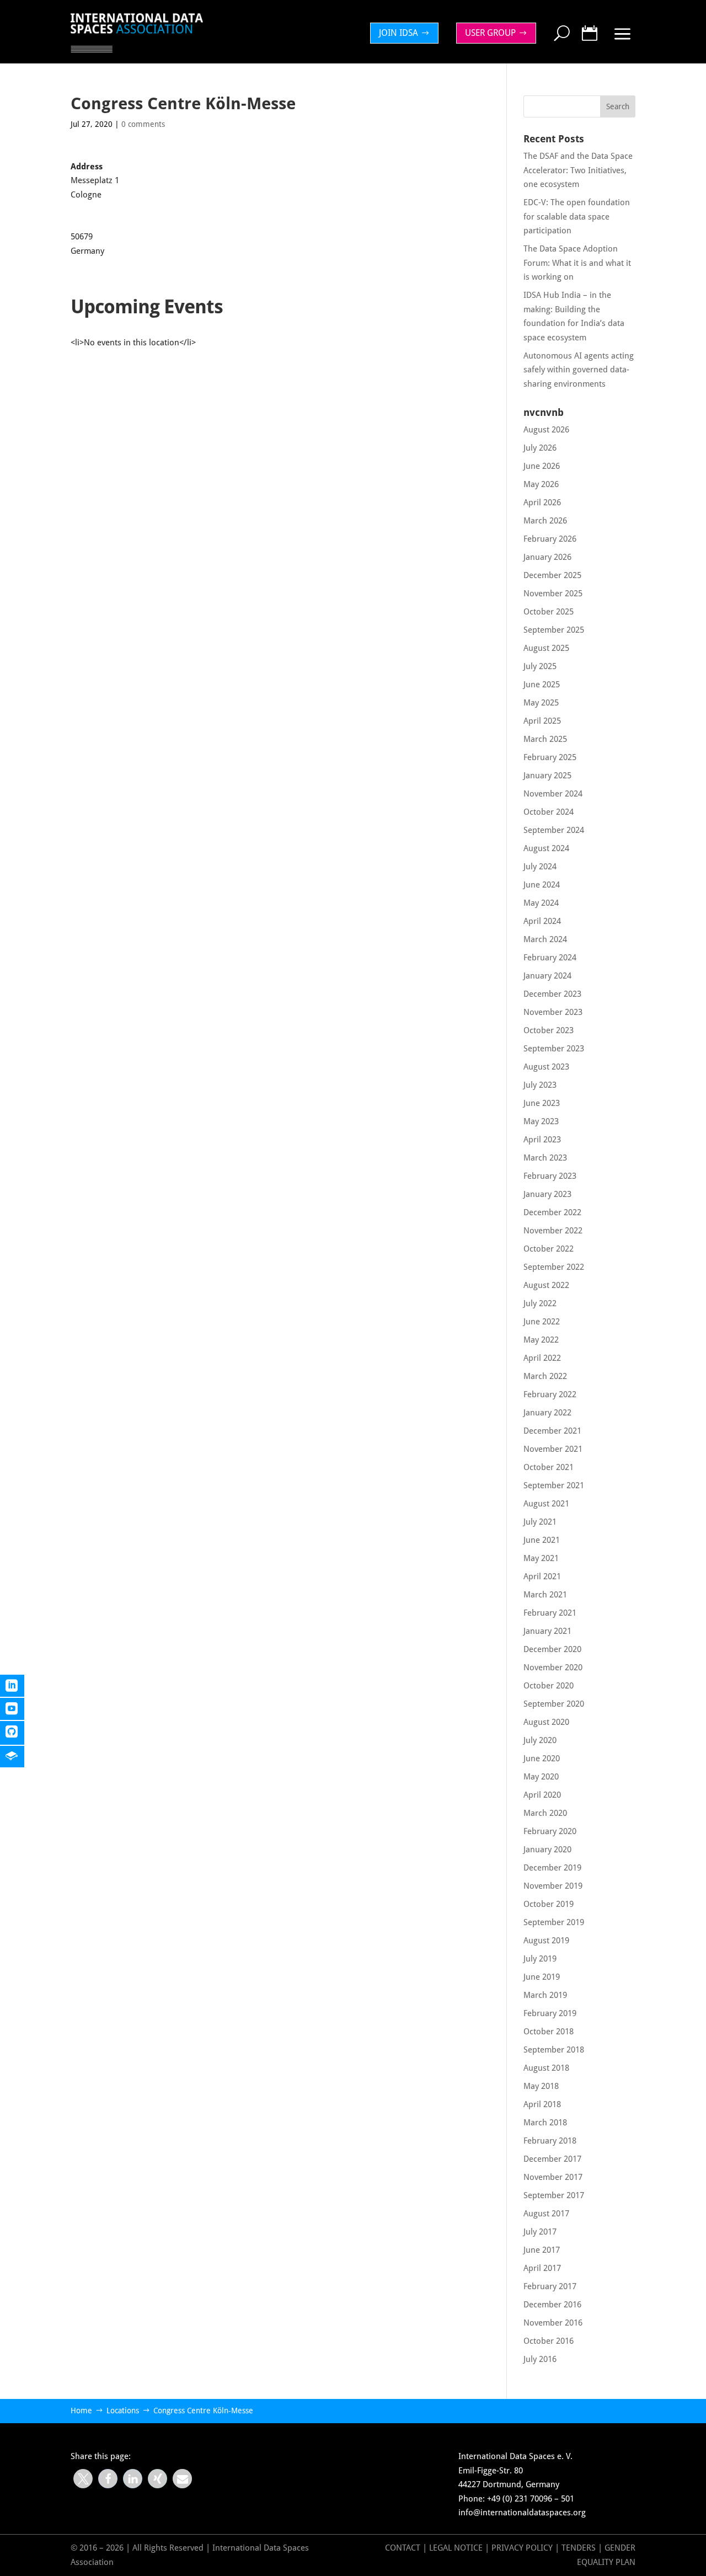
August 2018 (546, 2068)
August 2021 (546, 1504)
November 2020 (553, 1668)
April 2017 (542, 2268)
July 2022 (540, 1303)
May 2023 (541, 1121)
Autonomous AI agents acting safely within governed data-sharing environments (579, 370)
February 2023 (550, 1176)
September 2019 (554, 1922)
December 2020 (552, 1649)
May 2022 (541, 1340)
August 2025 (546, 648)
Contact (403, 2548)
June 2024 (542, 885)
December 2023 (552, 994)
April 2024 (542, 921)
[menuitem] (407, 33)
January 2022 (547, 1413)
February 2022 (550, 1394)
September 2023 (554, 1049)
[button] (83, 2479)
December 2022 (552, 1212)
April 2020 (542, 1795)
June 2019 (542, 1977)
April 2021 (542, 1576)
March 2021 (545, 1595)
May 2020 (541, 1777)
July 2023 (540, 1085)
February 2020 (550, 1831)
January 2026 (547, 557)
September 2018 (554, 2050)
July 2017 (540, 2232)
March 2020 (545, 1813)
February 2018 (550, 2141)
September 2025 (554, 630)
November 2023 (553, 1012)
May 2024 (541, 903)
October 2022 (549, 1249)
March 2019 (545, 1995)
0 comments (143, 124)
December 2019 (552, 1868)
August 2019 (546, 1941)
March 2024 (545, 939)
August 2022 (546, 1285)
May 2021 (541, 1558)
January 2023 (547, 1194)
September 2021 (554, 1485)
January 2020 (547, 1850)
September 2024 (554, 830)
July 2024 (540, 867)
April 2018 (542, 2104)
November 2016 (553, 2323)
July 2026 (540, 448)
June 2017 (542, 2250)
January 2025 (547, 776)
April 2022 (542, 1358)
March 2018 (545, 2123)
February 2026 (550, 539)
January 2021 (547, 1631)
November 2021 (553, 1449)
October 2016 (549, 2341)
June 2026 (542, 466)
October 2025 (549, 612)
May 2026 (541, 484)
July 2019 (540, 1959)
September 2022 (554, 1267)
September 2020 (554, 1704)
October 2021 (549, 1467)
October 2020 (549, 1686)
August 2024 (546, 848)
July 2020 (540, 1740)
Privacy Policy (523, 2548)
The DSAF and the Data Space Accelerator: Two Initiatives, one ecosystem (578, 170)
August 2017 (546, 2214)
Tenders (579, 2548)
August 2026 (546, 430)
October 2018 (549, 2032)
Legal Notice (456, 2548)
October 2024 (549, 812)
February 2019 (550, 2013)
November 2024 (553, 794)
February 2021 (550, 1613)
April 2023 (542, 1140)
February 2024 (550, 958)
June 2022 (542, 1322)
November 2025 (553, 594)
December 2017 (552, 2159)
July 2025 (540, 666)
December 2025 (552, 575)
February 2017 (550, 2286)
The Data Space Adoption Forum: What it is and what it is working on (577, 263)
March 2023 (545, 1158)
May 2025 (541, 703)
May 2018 (541, 2086)
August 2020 (546, 1722)
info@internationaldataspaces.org (522, 2513)
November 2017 (553, 2177)
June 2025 (542, 685)
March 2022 (545, 1376)
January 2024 (547, 976)
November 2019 (553, 1886)
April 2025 (542, 721)
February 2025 (550, 757)
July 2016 (540, 2359)
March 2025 (545, 739)
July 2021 (540, 1522)
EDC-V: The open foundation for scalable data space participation (577, 217)
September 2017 (554, 2195)
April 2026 (542, 503)
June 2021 (542, 1540)
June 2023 (542, 1103)
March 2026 (545, 521)
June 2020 (542, 1759)
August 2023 (546, 1067)
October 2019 (549, 1904)
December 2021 (552, 1431)
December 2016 (552, 2305)
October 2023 (549, 1030)
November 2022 (553, 1231)
